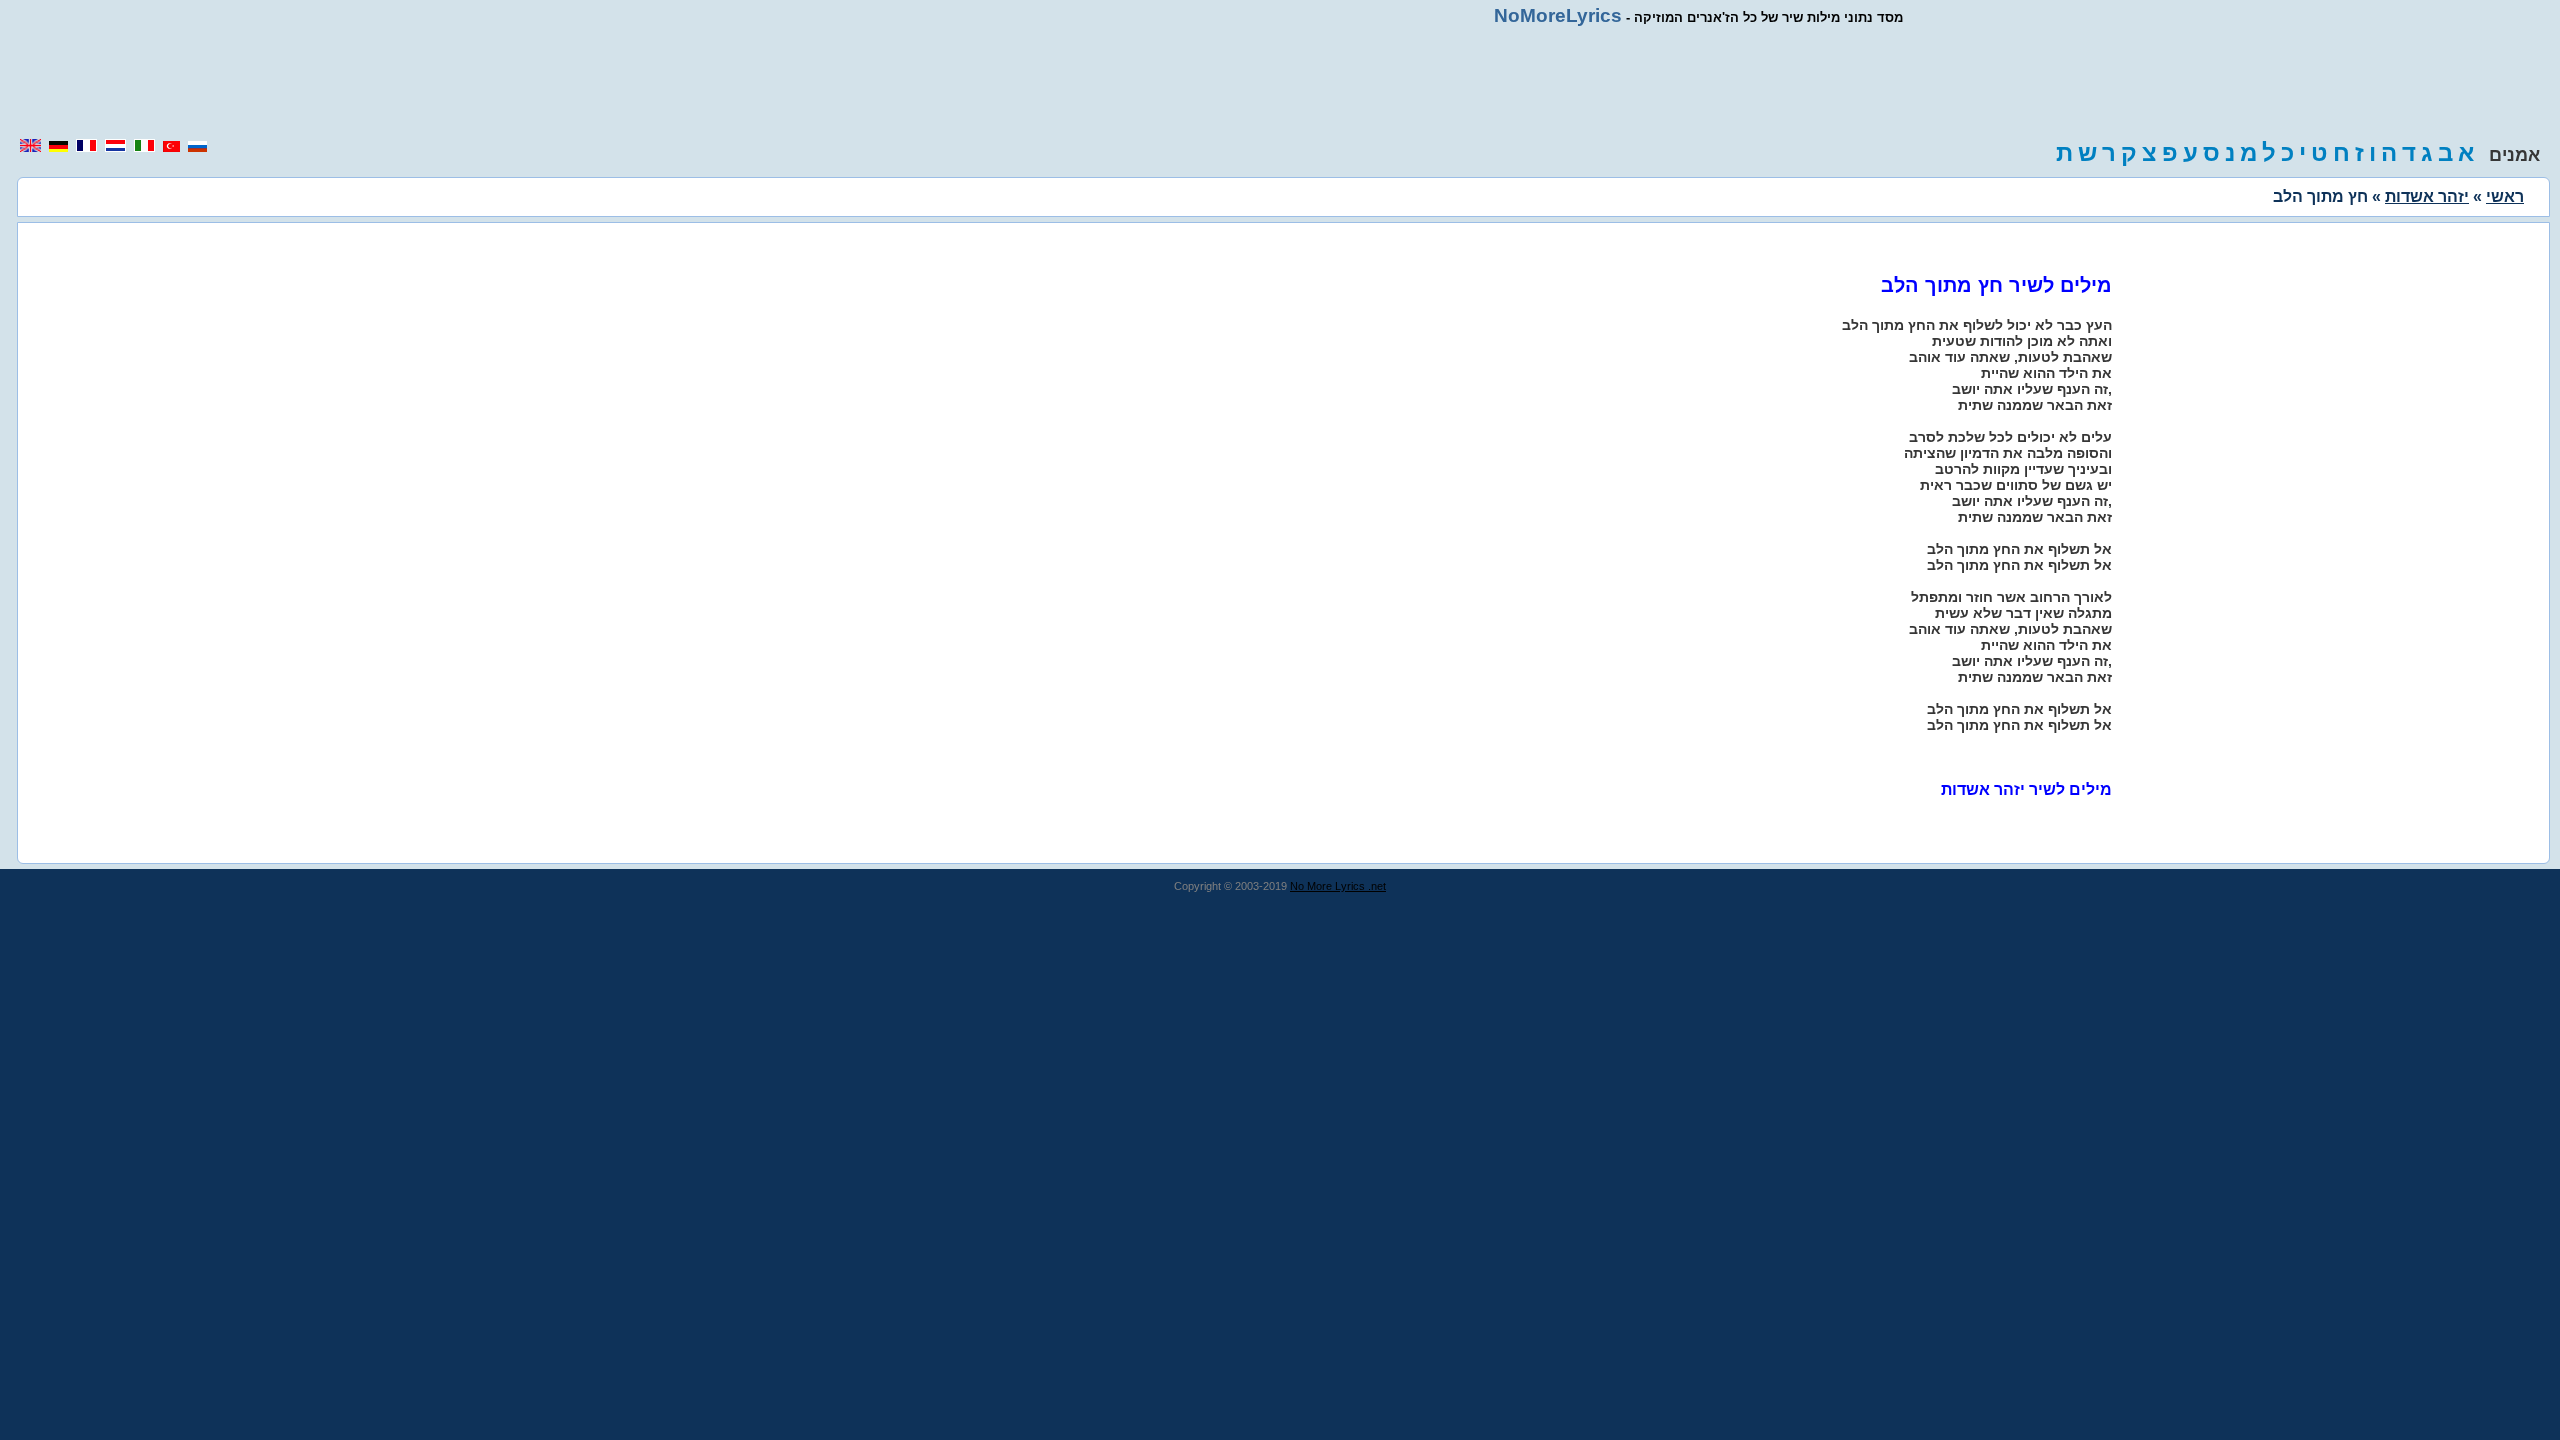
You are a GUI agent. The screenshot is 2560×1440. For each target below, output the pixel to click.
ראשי (2505, 196)
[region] (1280, 82)
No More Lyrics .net (1338, 886)
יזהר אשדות (2427, 196)
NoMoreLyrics (1558, 15)
